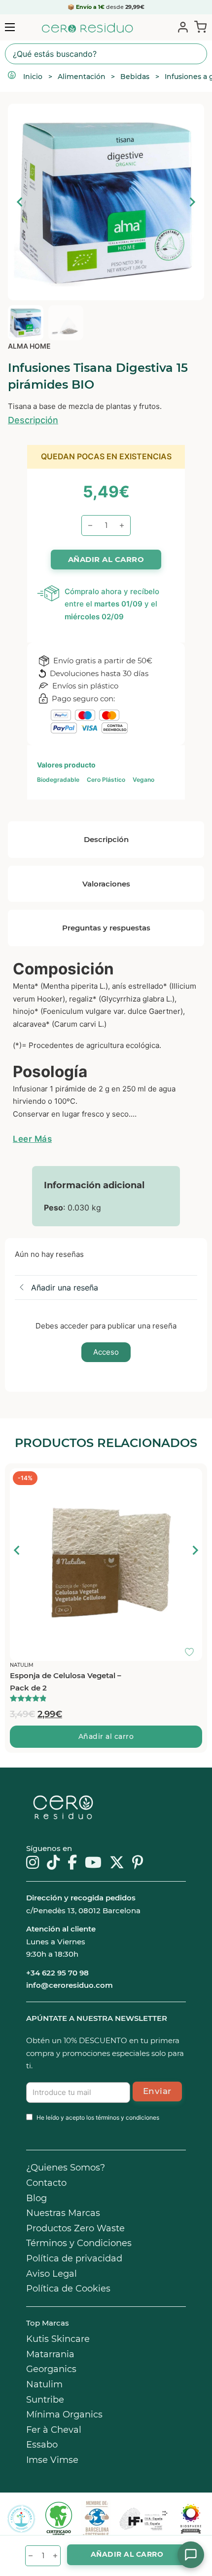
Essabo (42, 2445)
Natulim (44, 2384)
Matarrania (50, 2354)
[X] (117, 1863)
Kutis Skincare (58, 2339)
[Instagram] (33, 1863)
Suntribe (45, 2400)
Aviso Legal (52, 2274)
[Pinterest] (138, 1863)
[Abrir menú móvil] (10, 27)
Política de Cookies (68, 2289)
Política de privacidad (74, 2258)
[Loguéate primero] (192, 1478)
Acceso (106, 1352)
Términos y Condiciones (79, 2243)
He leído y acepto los (98, 2117)
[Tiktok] (53, 1863)
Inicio (33, 77)
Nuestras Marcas (63, 2213)
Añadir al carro (106, 1736)
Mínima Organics (64, 2415)
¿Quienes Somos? (66, 2168)
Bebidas (135, 77)
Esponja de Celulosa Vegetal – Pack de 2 (66, 1682)
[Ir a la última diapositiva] (20, 202)
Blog (36, 2198)
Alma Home (29, 346)
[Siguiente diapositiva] (192, 202)
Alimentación (82, 77)
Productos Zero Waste (75, 2228)
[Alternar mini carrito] (198, 27)
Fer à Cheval (54, 2430)
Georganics (51, 2369)
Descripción (33, 420)
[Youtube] (93, 1863)
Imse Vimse (52, 2460)
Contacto (46, 2183)
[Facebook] (72, 1863)
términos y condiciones (127, 2117)
